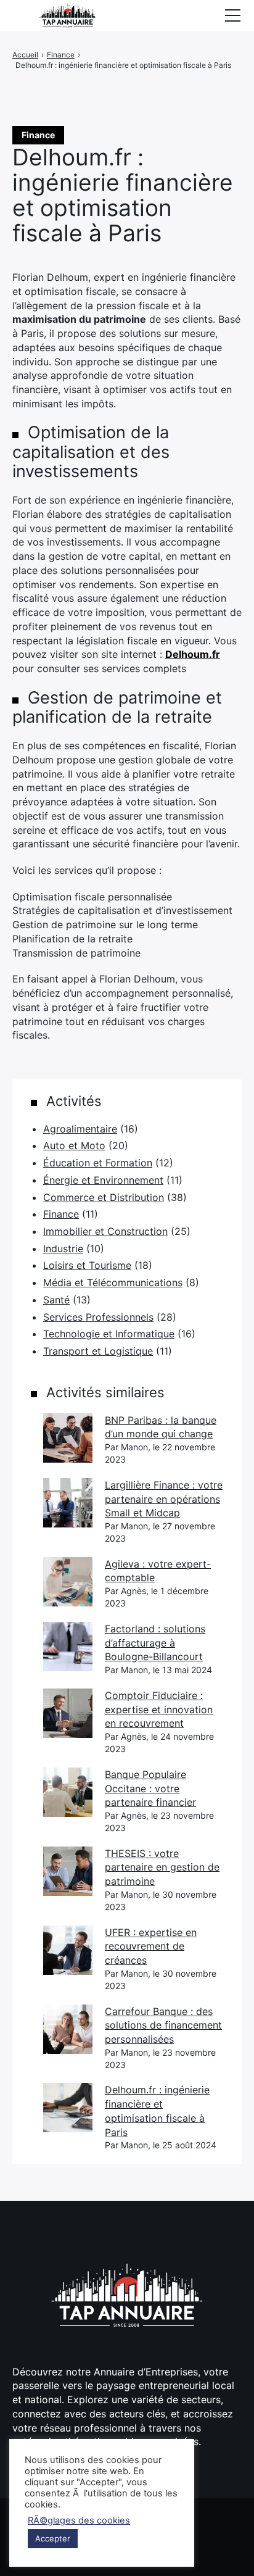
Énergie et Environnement (103, 1180)
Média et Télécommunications (113, 1282)
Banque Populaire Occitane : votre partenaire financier (150, 1788)
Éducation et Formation (98, 1163)
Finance (61, 1214)
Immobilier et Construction (105, 1231)
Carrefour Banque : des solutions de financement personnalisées (163, 2025)
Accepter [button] (53, 2538)
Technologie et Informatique (109, 1334)
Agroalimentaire (80, 1129)
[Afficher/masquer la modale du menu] (232, 15)
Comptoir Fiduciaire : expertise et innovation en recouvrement (159, 1709)
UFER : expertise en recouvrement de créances (151, 1946)
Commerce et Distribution (104, 1197)
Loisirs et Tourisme (87, 1265)
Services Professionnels (98, 1317)
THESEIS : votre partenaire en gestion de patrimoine (162, 1867)
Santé (56, 1300)
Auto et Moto (74, 1145)
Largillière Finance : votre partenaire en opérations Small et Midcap (164, 1499)
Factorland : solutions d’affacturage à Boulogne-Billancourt (155, 1643)
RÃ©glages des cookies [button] (79, 2520)
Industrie (63, 1249)
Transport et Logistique (98, 1351)
